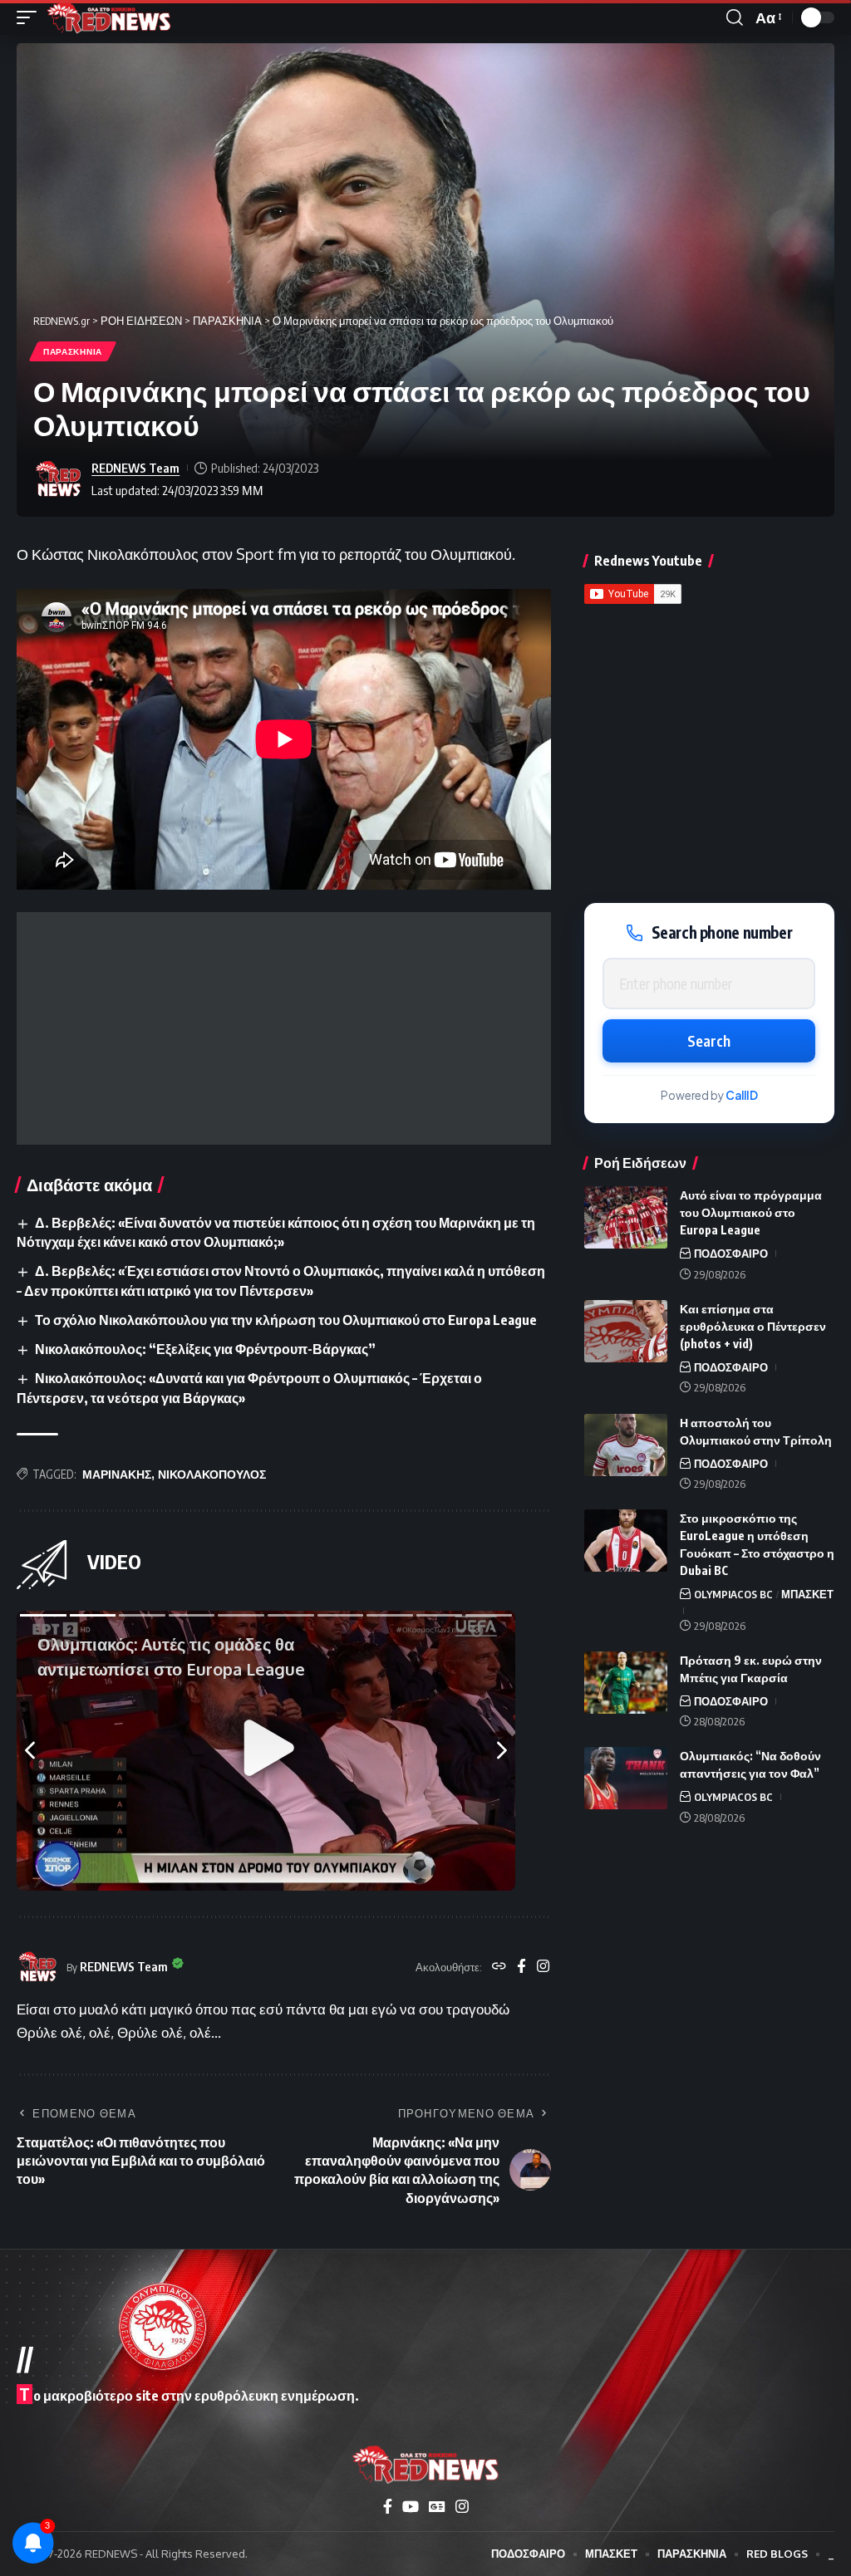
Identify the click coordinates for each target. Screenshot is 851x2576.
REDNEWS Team (135, 468)
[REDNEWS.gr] (109, 17)
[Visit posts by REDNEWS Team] (58, 479)
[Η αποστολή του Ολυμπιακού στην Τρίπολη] (626, 1445)
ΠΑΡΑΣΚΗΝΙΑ (73, 351)
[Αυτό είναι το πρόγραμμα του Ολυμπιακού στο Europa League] (626, 1217)
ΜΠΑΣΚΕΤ (807, 1594)
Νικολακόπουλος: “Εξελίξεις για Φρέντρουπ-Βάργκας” (205, 1349)
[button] (31, 17)
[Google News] (437, 2507)
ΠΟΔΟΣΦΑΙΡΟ (731, 1254)
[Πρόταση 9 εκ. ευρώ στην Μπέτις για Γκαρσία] (626, 1683)
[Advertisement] (284, 1028)
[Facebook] (521, 1967)
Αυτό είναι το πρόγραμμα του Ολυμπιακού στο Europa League (751, 1212)
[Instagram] (543, 1967)
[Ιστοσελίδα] (499, 1967)
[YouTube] (411, 2507)
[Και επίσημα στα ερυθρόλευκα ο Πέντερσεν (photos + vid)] (626, 1331)
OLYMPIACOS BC (733, 1594)
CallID (742, 1095)
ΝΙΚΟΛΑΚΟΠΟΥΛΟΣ (212, 1474)
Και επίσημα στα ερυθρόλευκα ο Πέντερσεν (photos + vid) (753, 1326)
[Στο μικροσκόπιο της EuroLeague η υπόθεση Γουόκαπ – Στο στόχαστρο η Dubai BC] (626, 1541)
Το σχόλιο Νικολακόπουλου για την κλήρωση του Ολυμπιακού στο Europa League (286, 1320)
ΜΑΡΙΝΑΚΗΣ (117, 1474)
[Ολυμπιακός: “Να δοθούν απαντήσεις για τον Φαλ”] (626, 1778)
